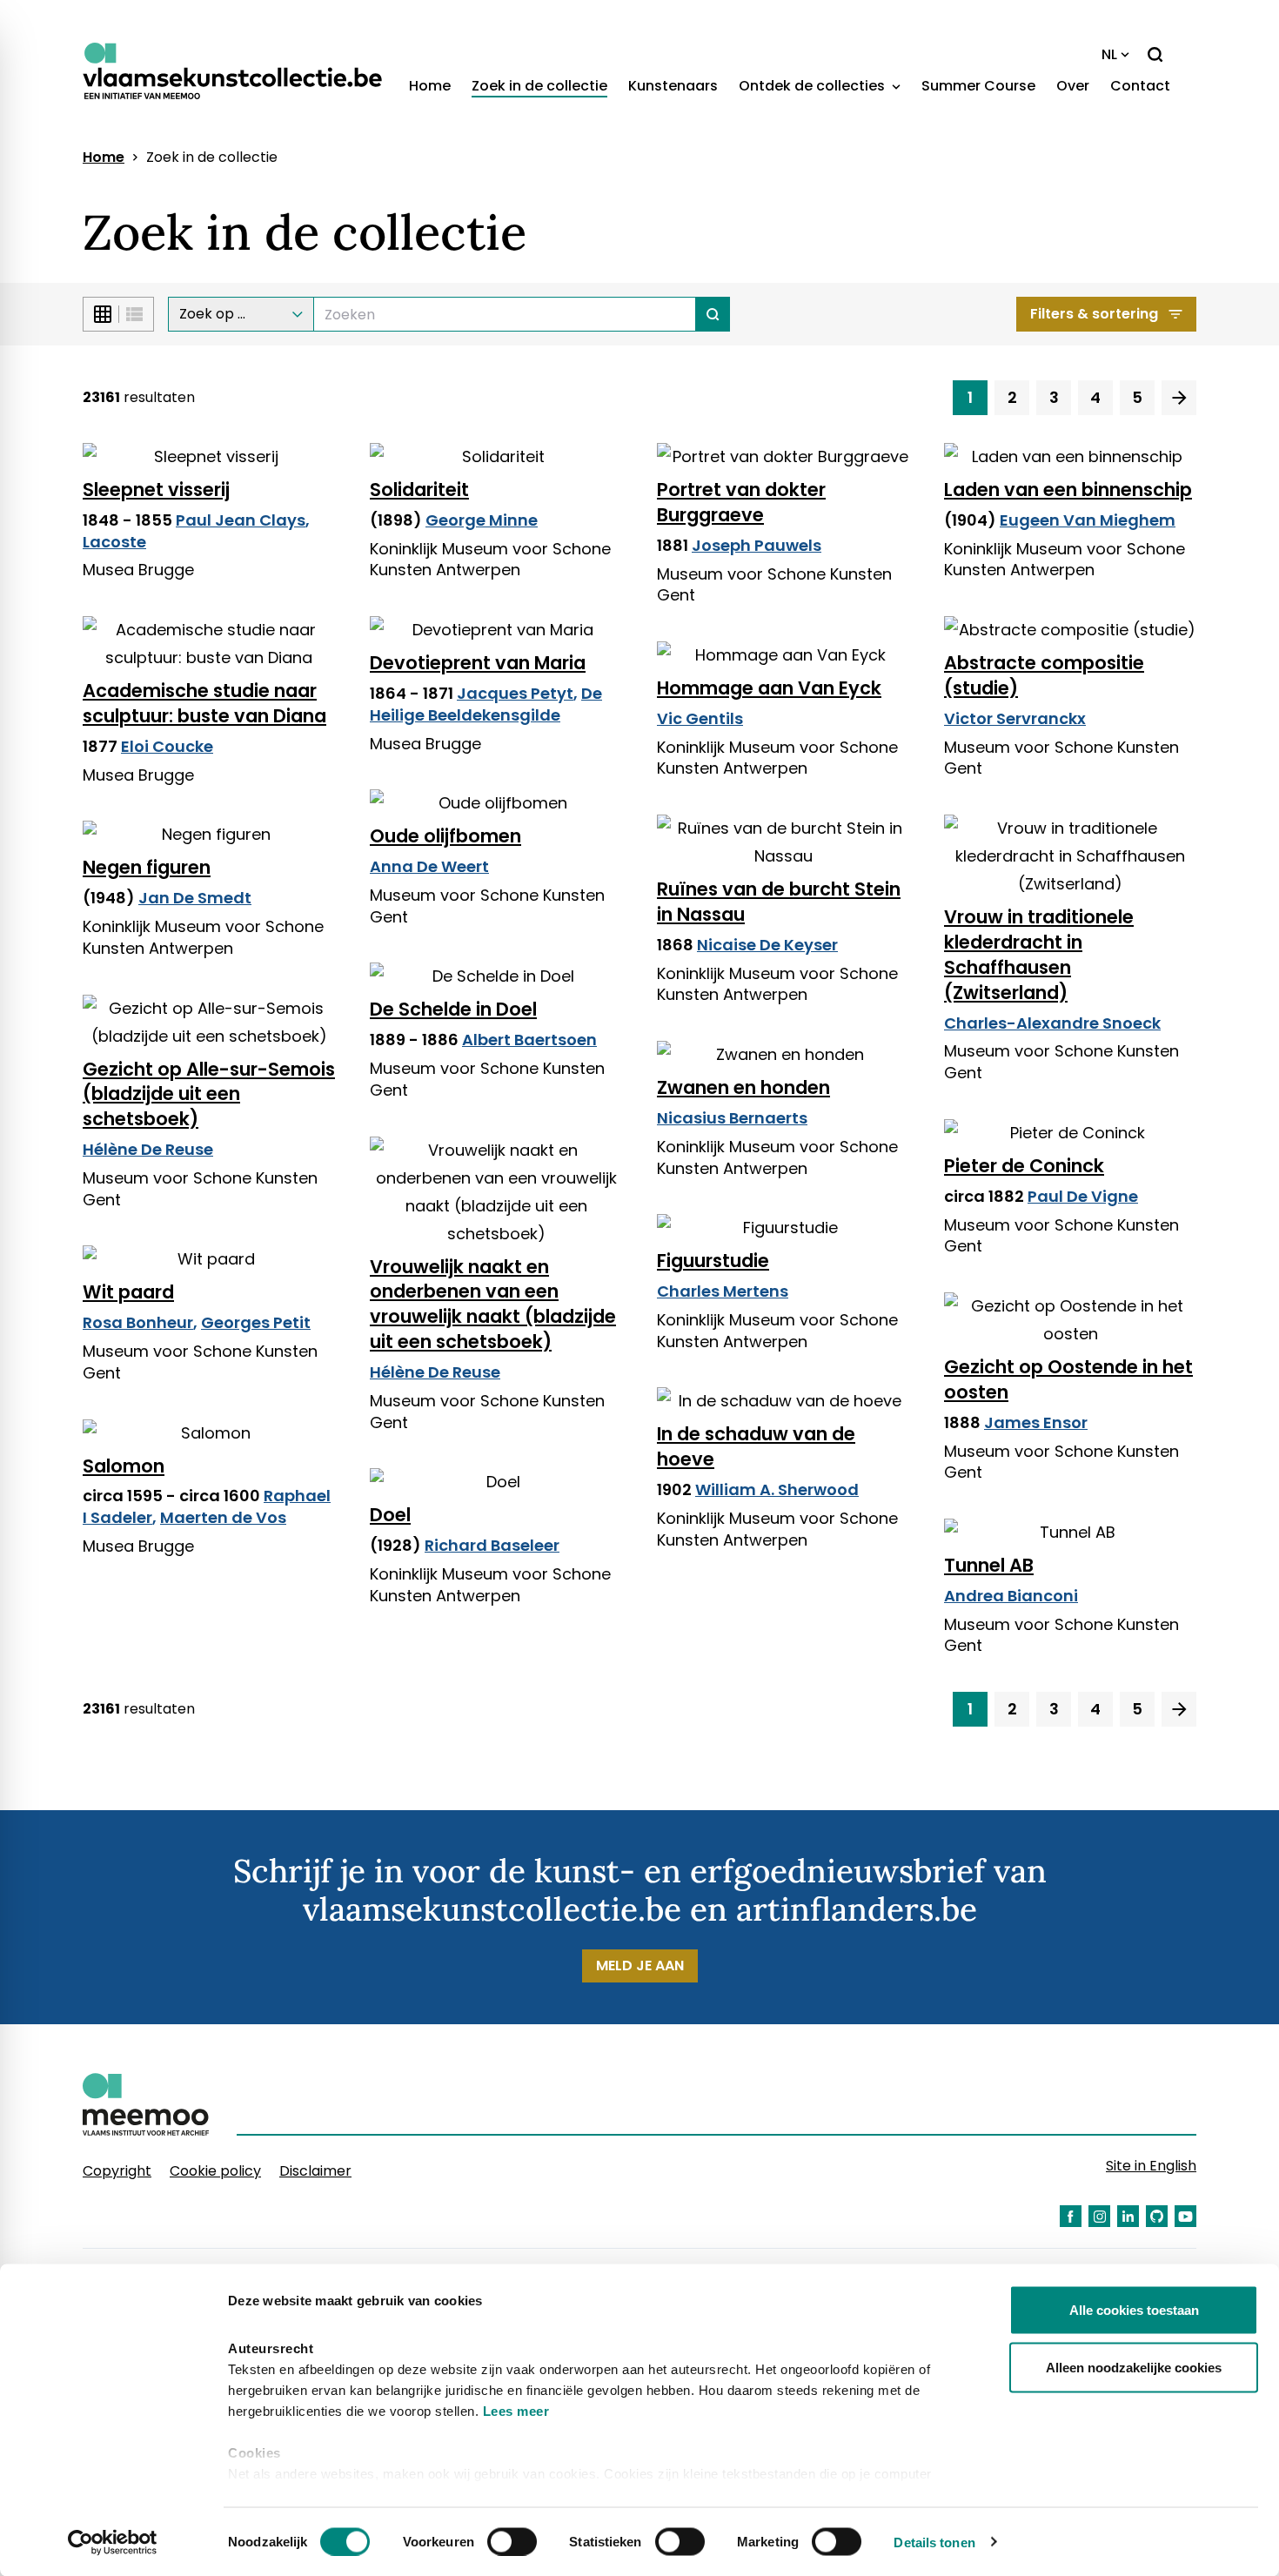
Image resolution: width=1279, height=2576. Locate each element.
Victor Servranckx (1015, 718)
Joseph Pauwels (757, 545)
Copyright (117, 2171)
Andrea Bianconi (1011, 1596)
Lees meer (516, 2411)
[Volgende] (1179, 398)
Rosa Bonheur (138, 1322)
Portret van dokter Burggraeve (741, 502)
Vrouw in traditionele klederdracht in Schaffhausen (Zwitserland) (1039, 955)
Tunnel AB (989, 1565)
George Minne (482, 520)
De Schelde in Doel (453, 1009)
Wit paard (128, 1292)
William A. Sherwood (777, 1489)
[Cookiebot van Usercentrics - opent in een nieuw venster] (113, 2542)
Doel (390, 1515)
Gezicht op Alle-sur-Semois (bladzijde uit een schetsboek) (209, 1094)
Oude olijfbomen (445, 836)
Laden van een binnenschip (1068, 490)
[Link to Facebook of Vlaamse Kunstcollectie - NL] (1071, 2216)
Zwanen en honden (743, 1087)
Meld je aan (640, 1966)
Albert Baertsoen (529, 1040)
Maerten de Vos (223, 1517)
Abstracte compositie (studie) (1044, 675)
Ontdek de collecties (814, 86)
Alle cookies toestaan (1134, 2310)
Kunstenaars (673, 86)
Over (1073, 86)
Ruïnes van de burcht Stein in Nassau (779, 902)
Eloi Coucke (167, 746)
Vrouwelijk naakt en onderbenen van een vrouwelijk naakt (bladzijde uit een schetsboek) (493, 1305)
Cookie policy (215, 2171)
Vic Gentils (700, 718)
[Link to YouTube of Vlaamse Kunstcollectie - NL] (1185, 2216)
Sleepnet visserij (156, 490)
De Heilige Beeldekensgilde (486, 704)
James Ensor (1036, 1422)
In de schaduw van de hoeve (756, 1446)
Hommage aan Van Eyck (769, 688)
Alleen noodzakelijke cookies (1134, 2367)
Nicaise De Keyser (767, 945)
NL (1109, 54)
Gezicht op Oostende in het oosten (1068, 1379)
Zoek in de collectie (539, 86)
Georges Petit (256, 1322)
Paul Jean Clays (241, 520)
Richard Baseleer (492, 1545)
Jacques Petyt (515, 693)
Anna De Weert (429, 866)
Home (430, 86)
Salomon (124, 1466)
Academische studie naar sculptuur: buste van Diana (204, 703)
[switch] (512, 2541)
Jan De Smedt (195, 898)
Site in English (1151, 2166)
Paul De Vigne (1083, 1196)
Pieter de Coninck (1024, 1166)
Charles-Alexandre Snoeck (1052, 1023)
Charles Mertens (723, 1291)
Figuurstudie (713, 1261)
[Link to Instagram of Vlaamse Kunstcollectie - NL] (1099, 2216)
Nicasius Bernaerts (732, 1118)
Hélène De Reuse (148, 1149)
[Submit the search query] (713, 314)
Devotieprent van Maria (478, 663)
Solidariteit (419, 490)
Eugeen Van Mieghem (1088, 520)
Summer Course (978, 86)
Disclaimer (315, 2171)
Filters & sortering (1094, 314)
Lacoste (114, 542)
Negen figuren (147, 867)
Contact (1140, 86)
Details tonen (934, 2542)
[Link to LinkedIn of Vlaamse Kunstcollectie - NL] (1128, 2216)
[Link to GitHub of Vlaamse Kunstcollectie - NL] (1157, 2216)
